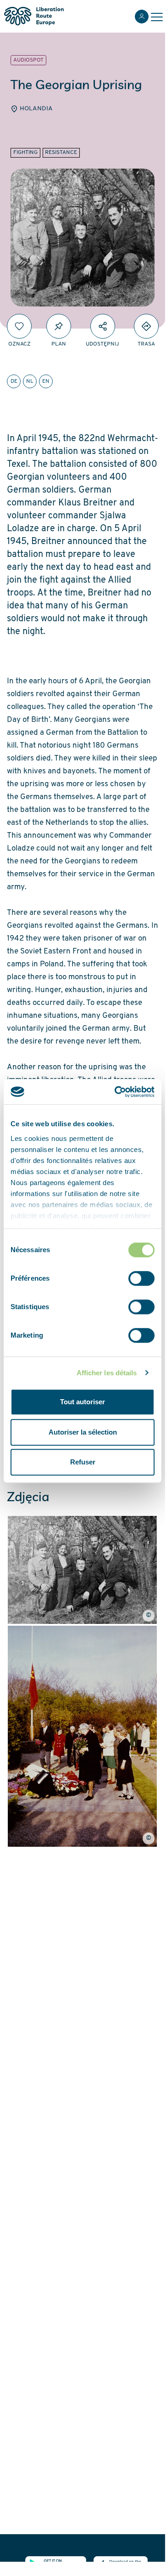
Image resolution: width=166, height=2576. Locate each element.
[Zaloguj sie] (142, 17)
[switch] (141, 1278)
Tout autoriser (83, 1402)
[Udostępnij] (103, 326)
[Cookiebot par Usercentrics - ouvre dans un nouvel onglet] (116, 1092)
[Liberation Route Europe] (34, 16)
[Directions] (146, 326)
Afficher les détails (107, 1373)
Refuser (83, 1462)
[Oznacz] (19, 326)
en (46, 381)
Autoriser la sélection (83, 1432)
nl (30, 381)
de (14, 381)
